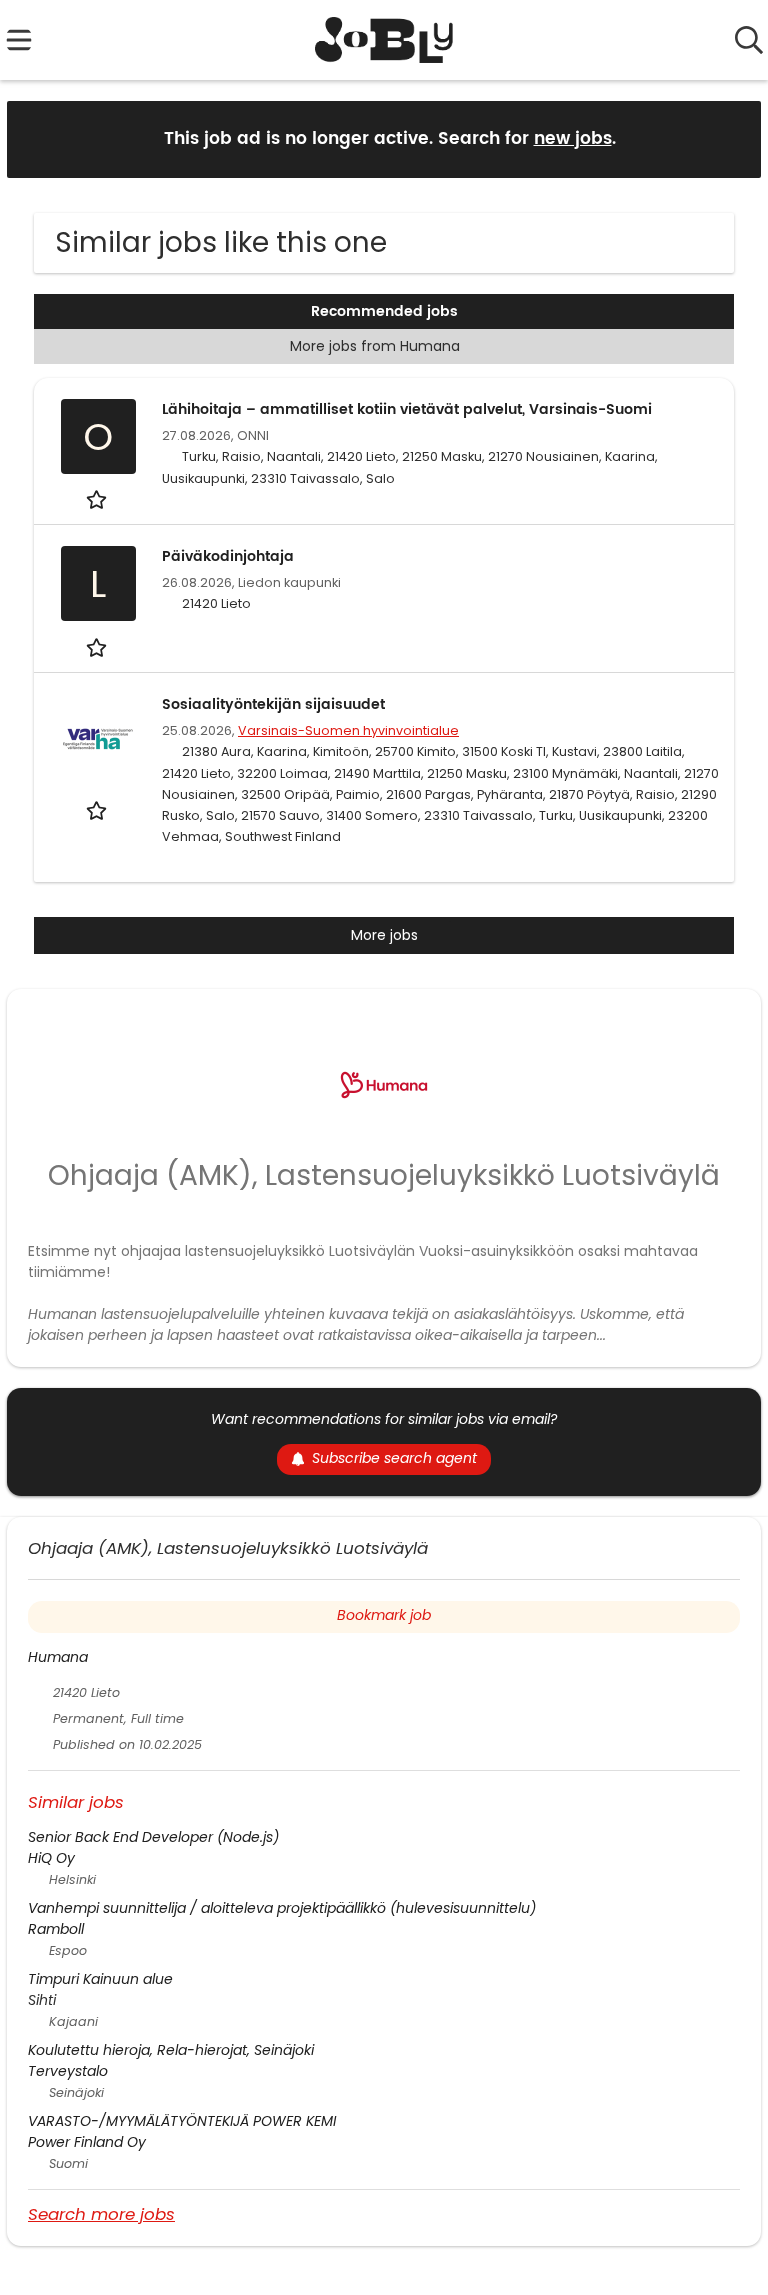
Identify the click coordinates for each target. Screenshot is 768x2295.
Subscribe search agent (394, 1458)
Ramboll (56, 1929)
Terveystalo (68, 2071)
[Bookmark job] (98, 499)
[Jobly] (384, 40)
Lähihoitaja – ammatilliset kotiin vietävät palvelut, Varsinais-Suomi (407, 409)
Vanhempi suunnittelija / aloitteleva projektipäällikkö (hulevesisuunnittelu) (282, 1908)
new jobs (573, 139)
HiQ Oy (51, 1858)
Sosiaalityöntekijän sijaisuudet (273, 704)
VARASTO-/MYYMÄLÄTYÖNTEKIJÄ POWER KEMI (182, 2121)
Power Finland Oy (87, 2142)
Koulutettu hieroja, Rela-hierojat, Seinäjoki (171, 2050)
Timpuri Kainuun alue (100, 1979)
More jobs (384, 935)
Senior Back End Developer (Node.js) (153, 1837)
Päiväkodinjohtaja (228, 556)
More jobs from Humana (375, 346)
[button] (730, 138)
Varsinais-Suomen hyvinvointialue (348, 730)
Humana (58, 1657)
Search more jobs (101, 2213)
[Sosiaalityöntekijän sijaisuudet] (98, 739)
